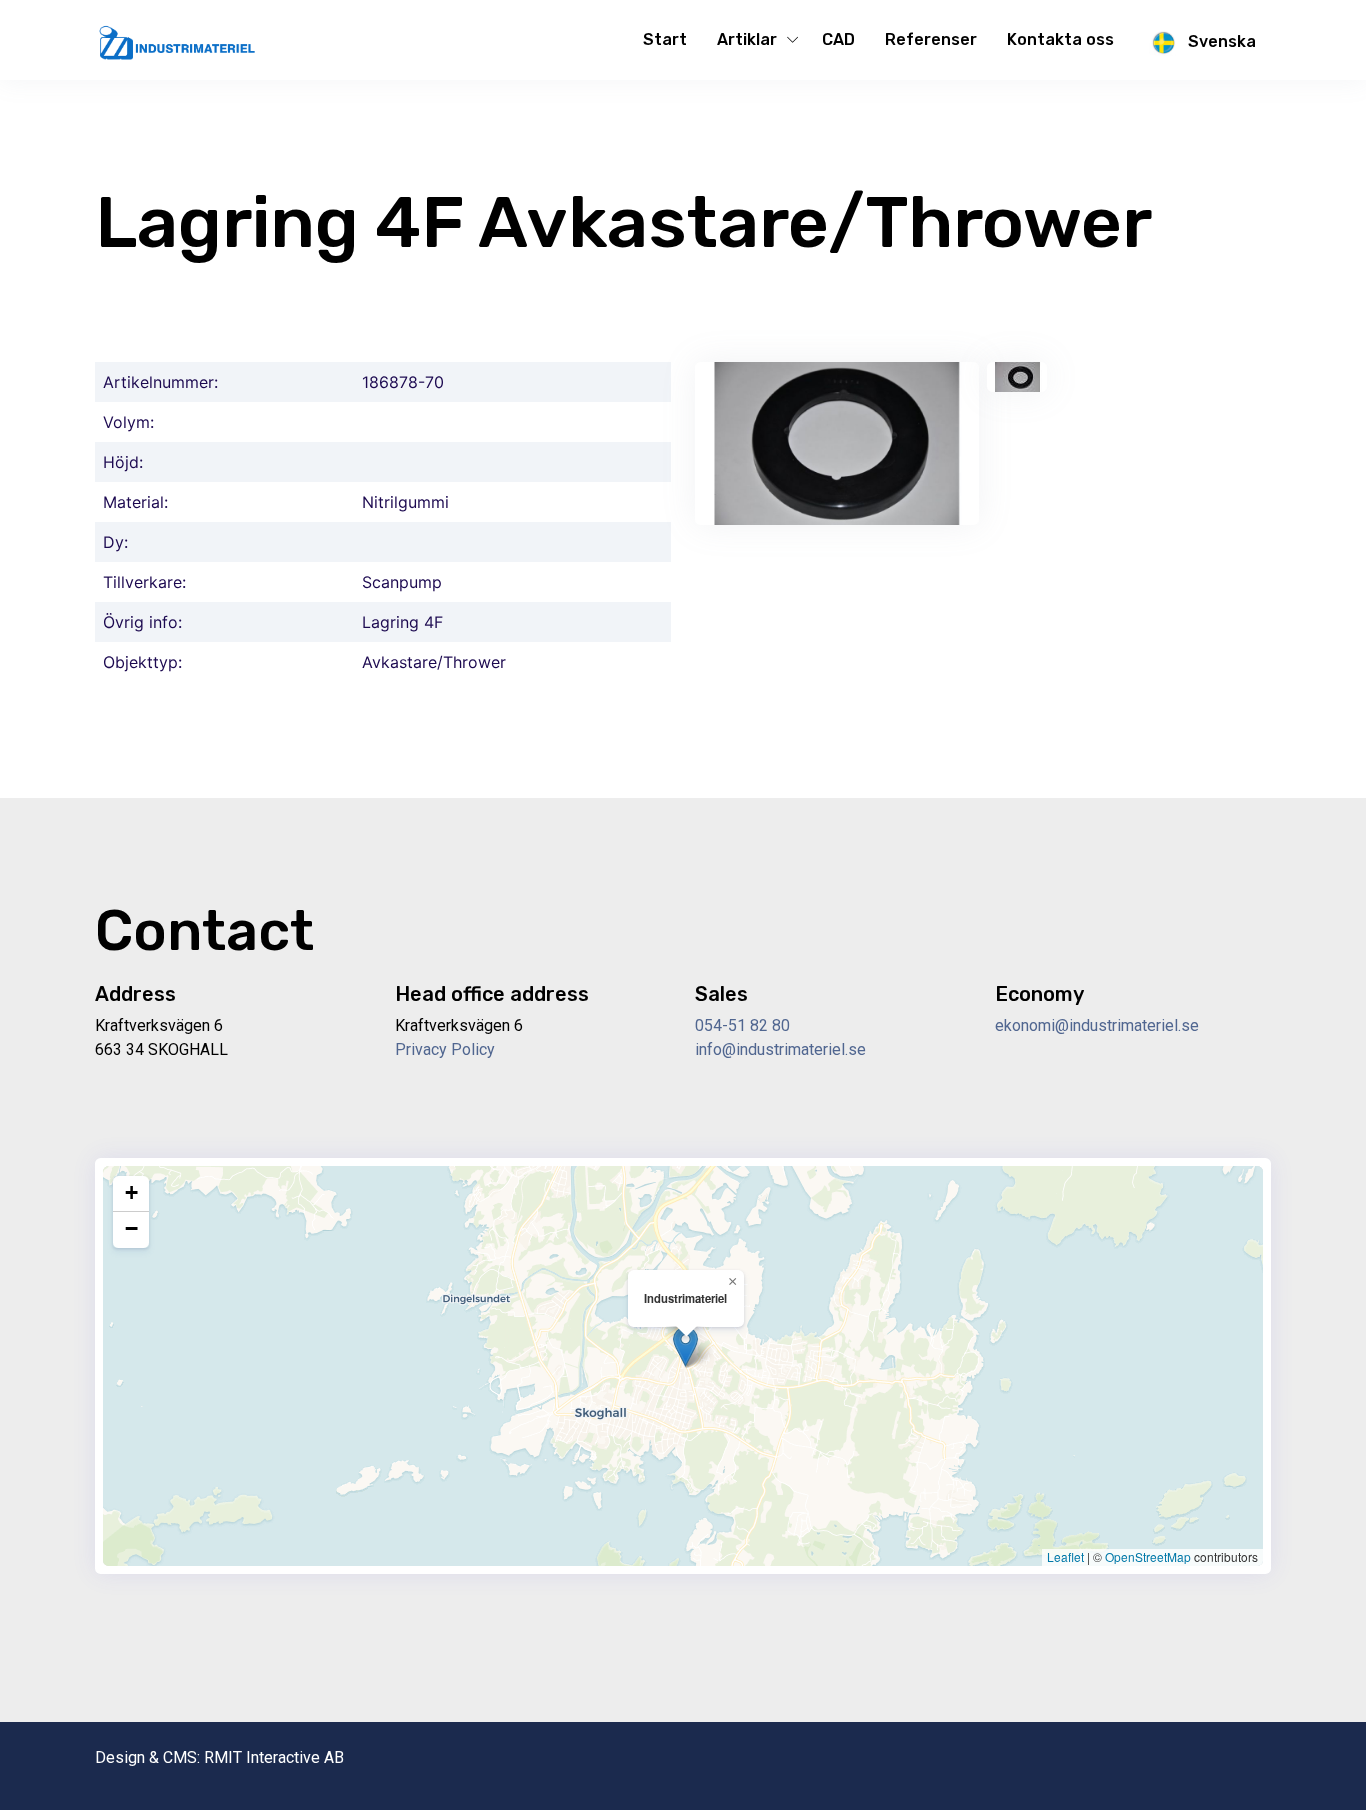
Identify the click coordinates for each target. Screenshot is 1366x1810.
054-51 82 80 (742, 1025)
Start (665, 39)
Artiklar (747, 39)
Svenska (1220, 41)
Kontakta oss (1060, 39)
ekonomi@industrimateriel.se (1097, 1025)
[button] (685, 1346)
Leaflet (1065, 1556)
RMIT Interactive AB (274, 1757)
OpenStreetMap (1148, 1556)
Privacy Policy (445, 1049)
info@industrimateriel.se (780, 1049)
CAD (838, 39)
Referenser (931, 39)
